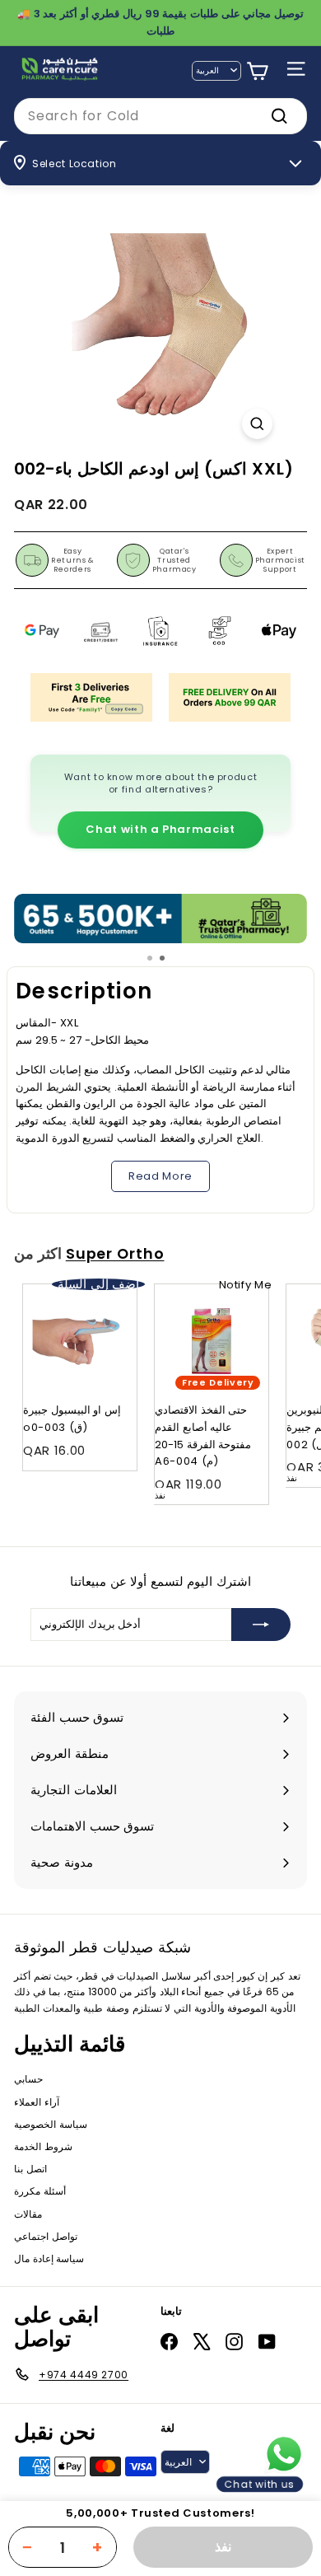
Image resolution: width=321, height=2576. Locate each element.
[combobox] (160, 116)
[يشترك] (261, 1625)
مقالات (28, 2214)
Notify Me (246, 1285)
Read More (160, 1176)
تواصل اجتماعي (46, 2236)
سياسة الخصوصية (51, 2124)
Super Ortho (115, 1254)
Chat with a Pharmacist (160, 829)
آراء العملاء (37, 2102)
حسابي (28, 2079)
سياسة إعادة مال (49, 2258)
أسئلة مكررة (40, 2191)
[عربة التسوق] (257, 71)
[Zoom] (257, 424)
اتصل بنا (30, 2169)
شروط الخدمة (43, 2146)
